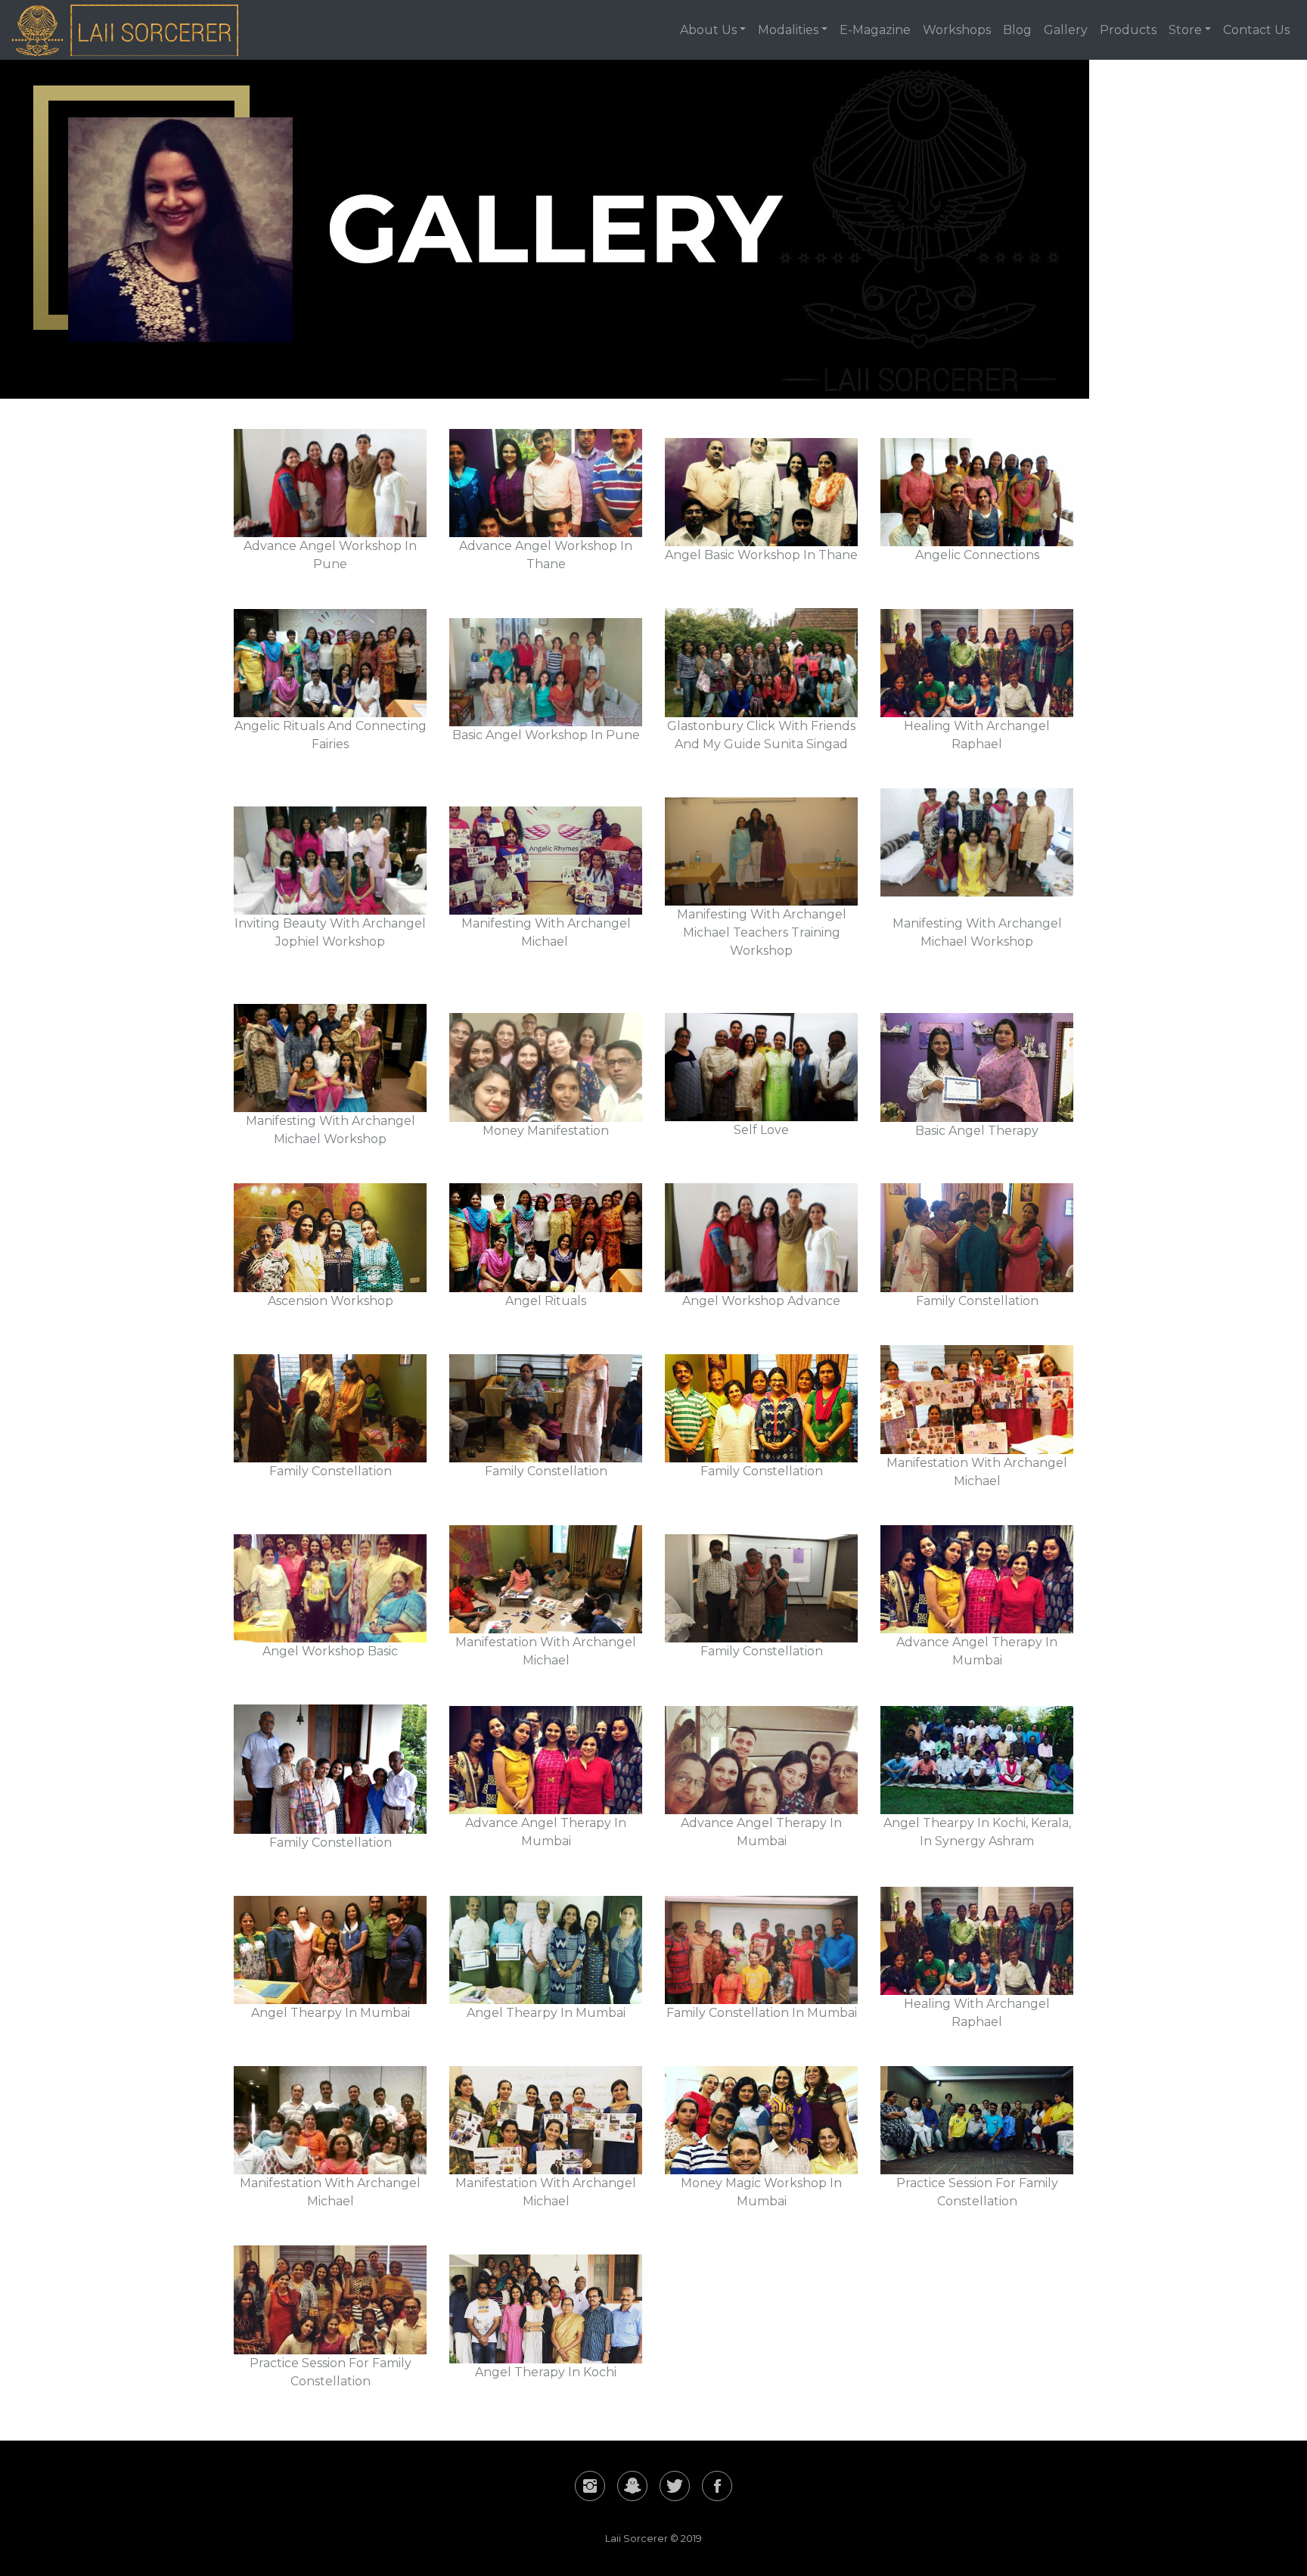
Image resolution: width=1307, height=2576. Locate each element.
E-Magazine (875, 30)
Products (1128, 30)
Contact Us (1256, 30)
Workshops (957, 30)
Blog (1017, 30)
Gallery (1066, 30)
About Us (708, 30)
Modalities (788, 30)
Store (1185, 30)
